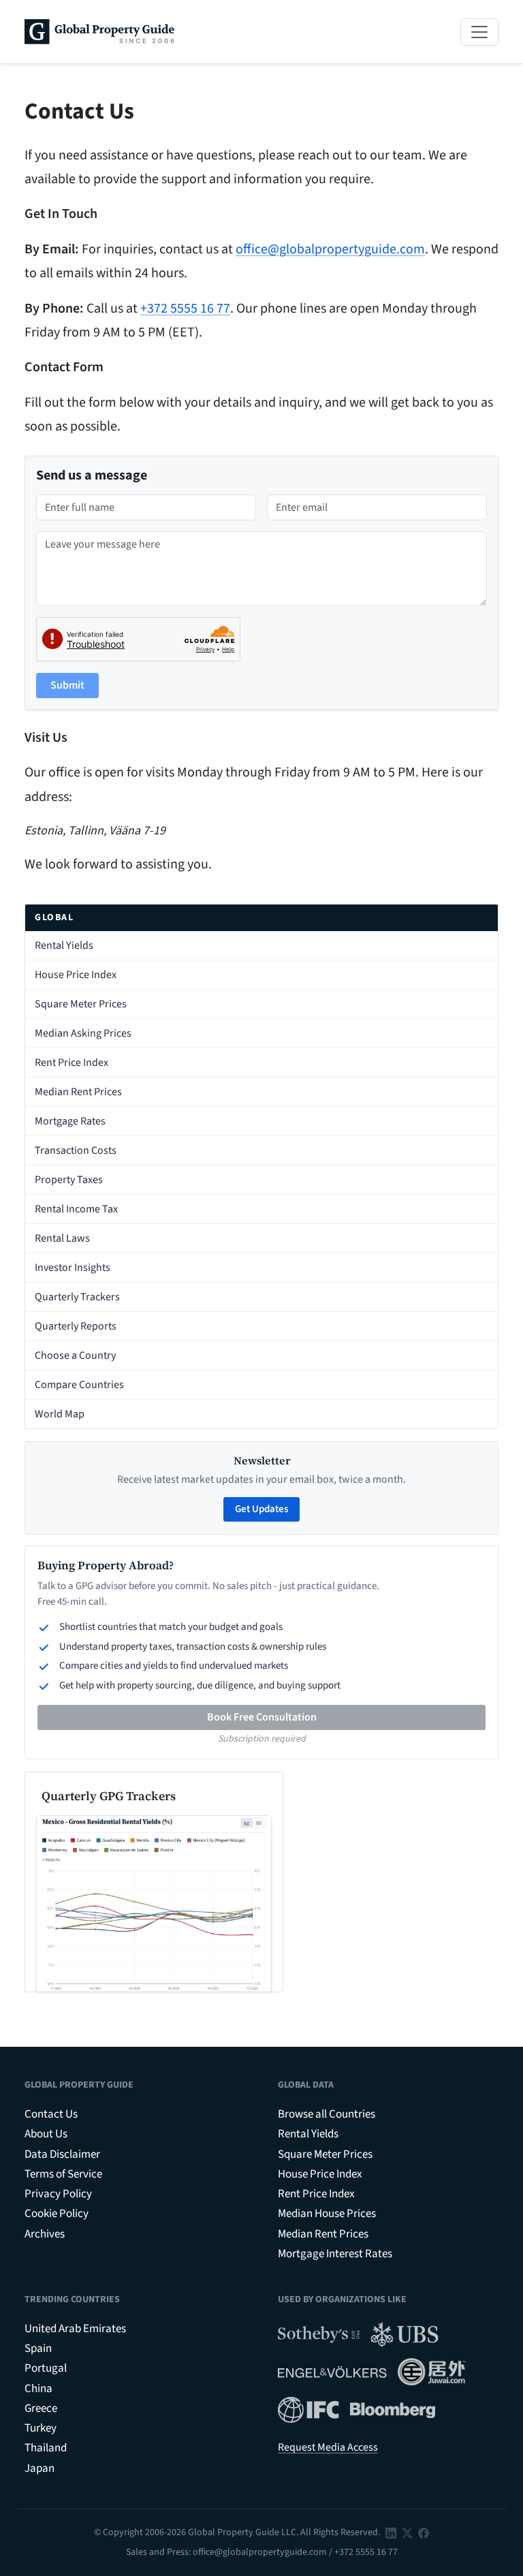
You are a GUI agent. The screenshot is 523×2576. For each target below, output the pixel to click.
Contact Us (51, 2114)
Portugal (46, 2368)
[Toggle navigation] (479, 32)
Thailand (46, 2448)
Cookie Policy (57, 2214)
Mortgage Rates (70, 1121)
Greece (41, 2408)
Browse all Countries (327, 2114)
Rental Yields (64, 945)
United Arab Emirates (75, 2329)
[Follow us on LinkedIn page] (391, 2532)
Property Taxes (69, 1180)
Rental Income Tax (76, 1209)
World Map (60, 1414)
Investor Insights (73, 1268)
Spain (38, 2349)
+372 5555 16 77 (185, 309)
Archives (45, 2234)
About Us (46, 2134)
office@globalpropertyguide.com (330, 249)
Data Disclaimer (62, 2154)
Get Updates (261, 1509)
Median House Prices (327, 2214)
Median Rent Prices (78, 1092)
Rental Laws (62, 1238)
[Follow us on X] (407, 2532)
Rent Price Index (72, 1063)
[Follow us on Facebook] (424, 2532)
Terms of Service (63, 2174)
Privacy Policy (58, 2194)
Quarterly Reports (76, 1326)
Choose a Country (75, 1355)
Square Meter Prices (81, 1004)
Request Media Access (328, 2447)
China (38, 2389)
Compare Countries (79, 1385)
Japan (39, 2468)
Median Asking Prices (83, 1033)
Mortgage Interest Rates (335, 2254)
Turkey (41, 2428)
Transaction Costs (76, 1150)
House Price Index (76, 975)
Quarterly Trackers (77, 1297)
